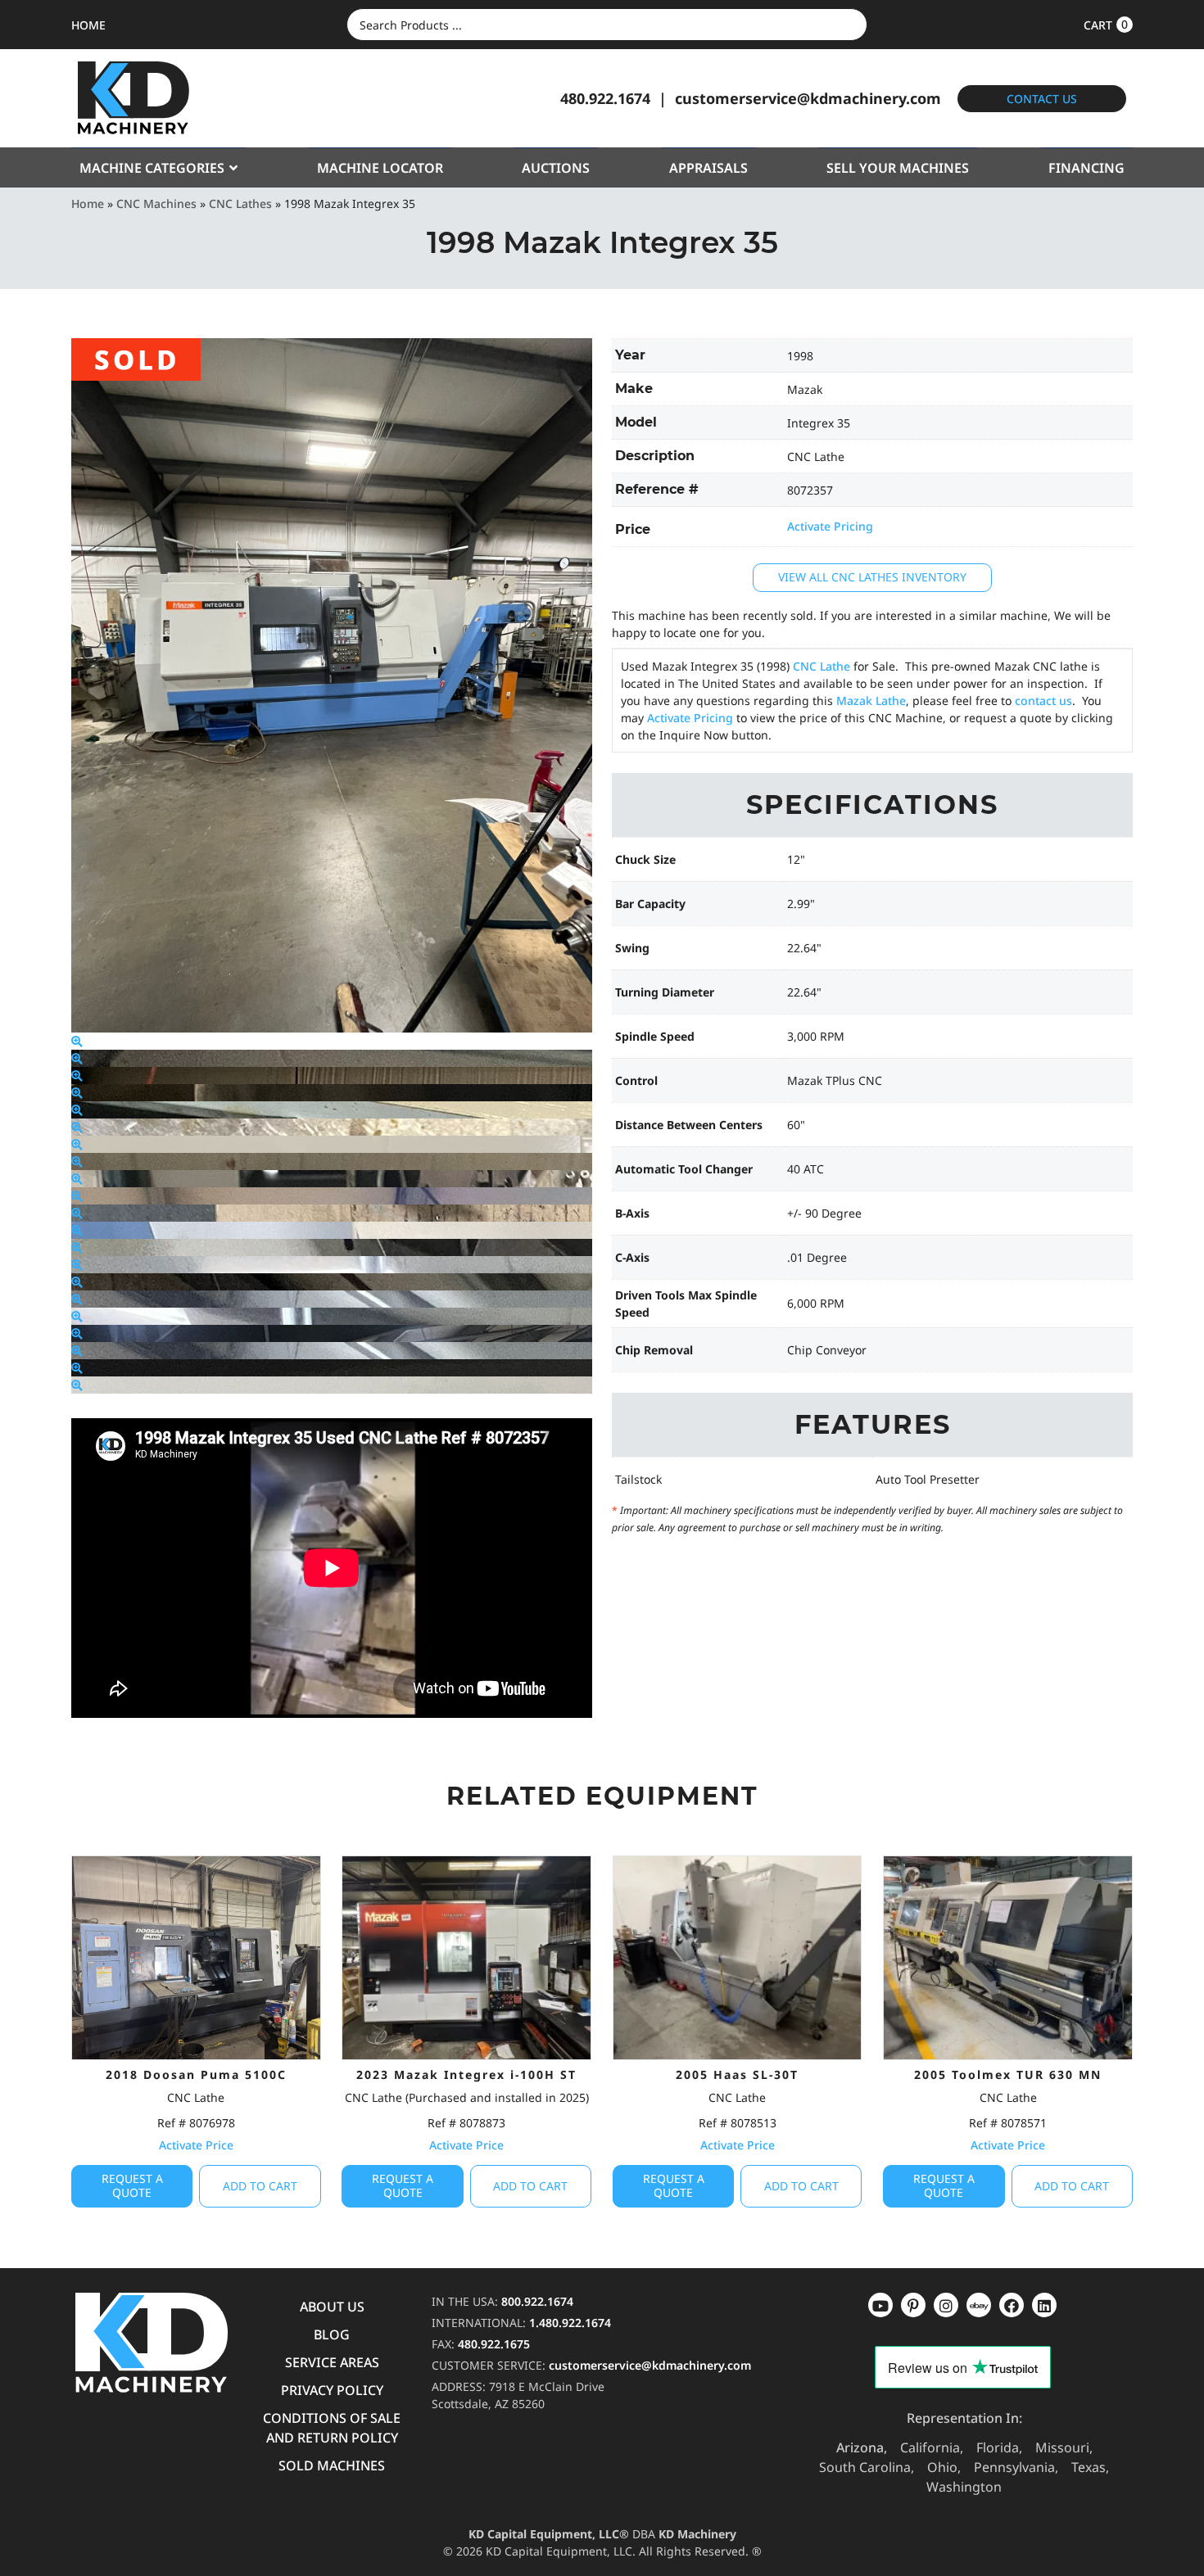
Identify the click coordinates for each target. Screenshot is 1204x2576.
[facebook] (1044, 2305)
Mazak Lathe (871, 700)
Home (88, 203)
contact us (1043, 700)
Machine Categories (152, 168)
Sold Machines (332, 2465)
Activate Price (196, 2145)
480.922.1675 (494, 2344)
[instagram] (979, 2305)
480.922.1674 (605, 98)
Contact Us (1042, 99)
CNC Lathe (822, 666)
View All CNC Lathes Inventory (872, 577)
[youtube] (880, 2305)
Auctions (556, 168)
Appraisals (708, 168)
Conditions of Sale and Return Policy (332, 2428)
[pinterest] (946, 2305)
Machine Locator (380, 168)
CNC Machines (156, 203)
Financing (1086, 168)
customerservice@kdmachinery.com (808, 98)
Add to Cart (260, 2186)
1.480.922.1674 (570, 2323)
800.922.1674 (537, 2301)
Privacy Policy (332, 2390)
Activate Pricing (830, 526)
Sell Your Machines (898, 168)
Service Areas (332, 2362)
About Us (332, 2307)
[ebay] (1012, 2305)
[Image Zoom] (77, 1041)
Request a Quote (132, 2185)
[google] (913, 2305)
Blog (332, 2334)
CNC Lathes (240, 203)
